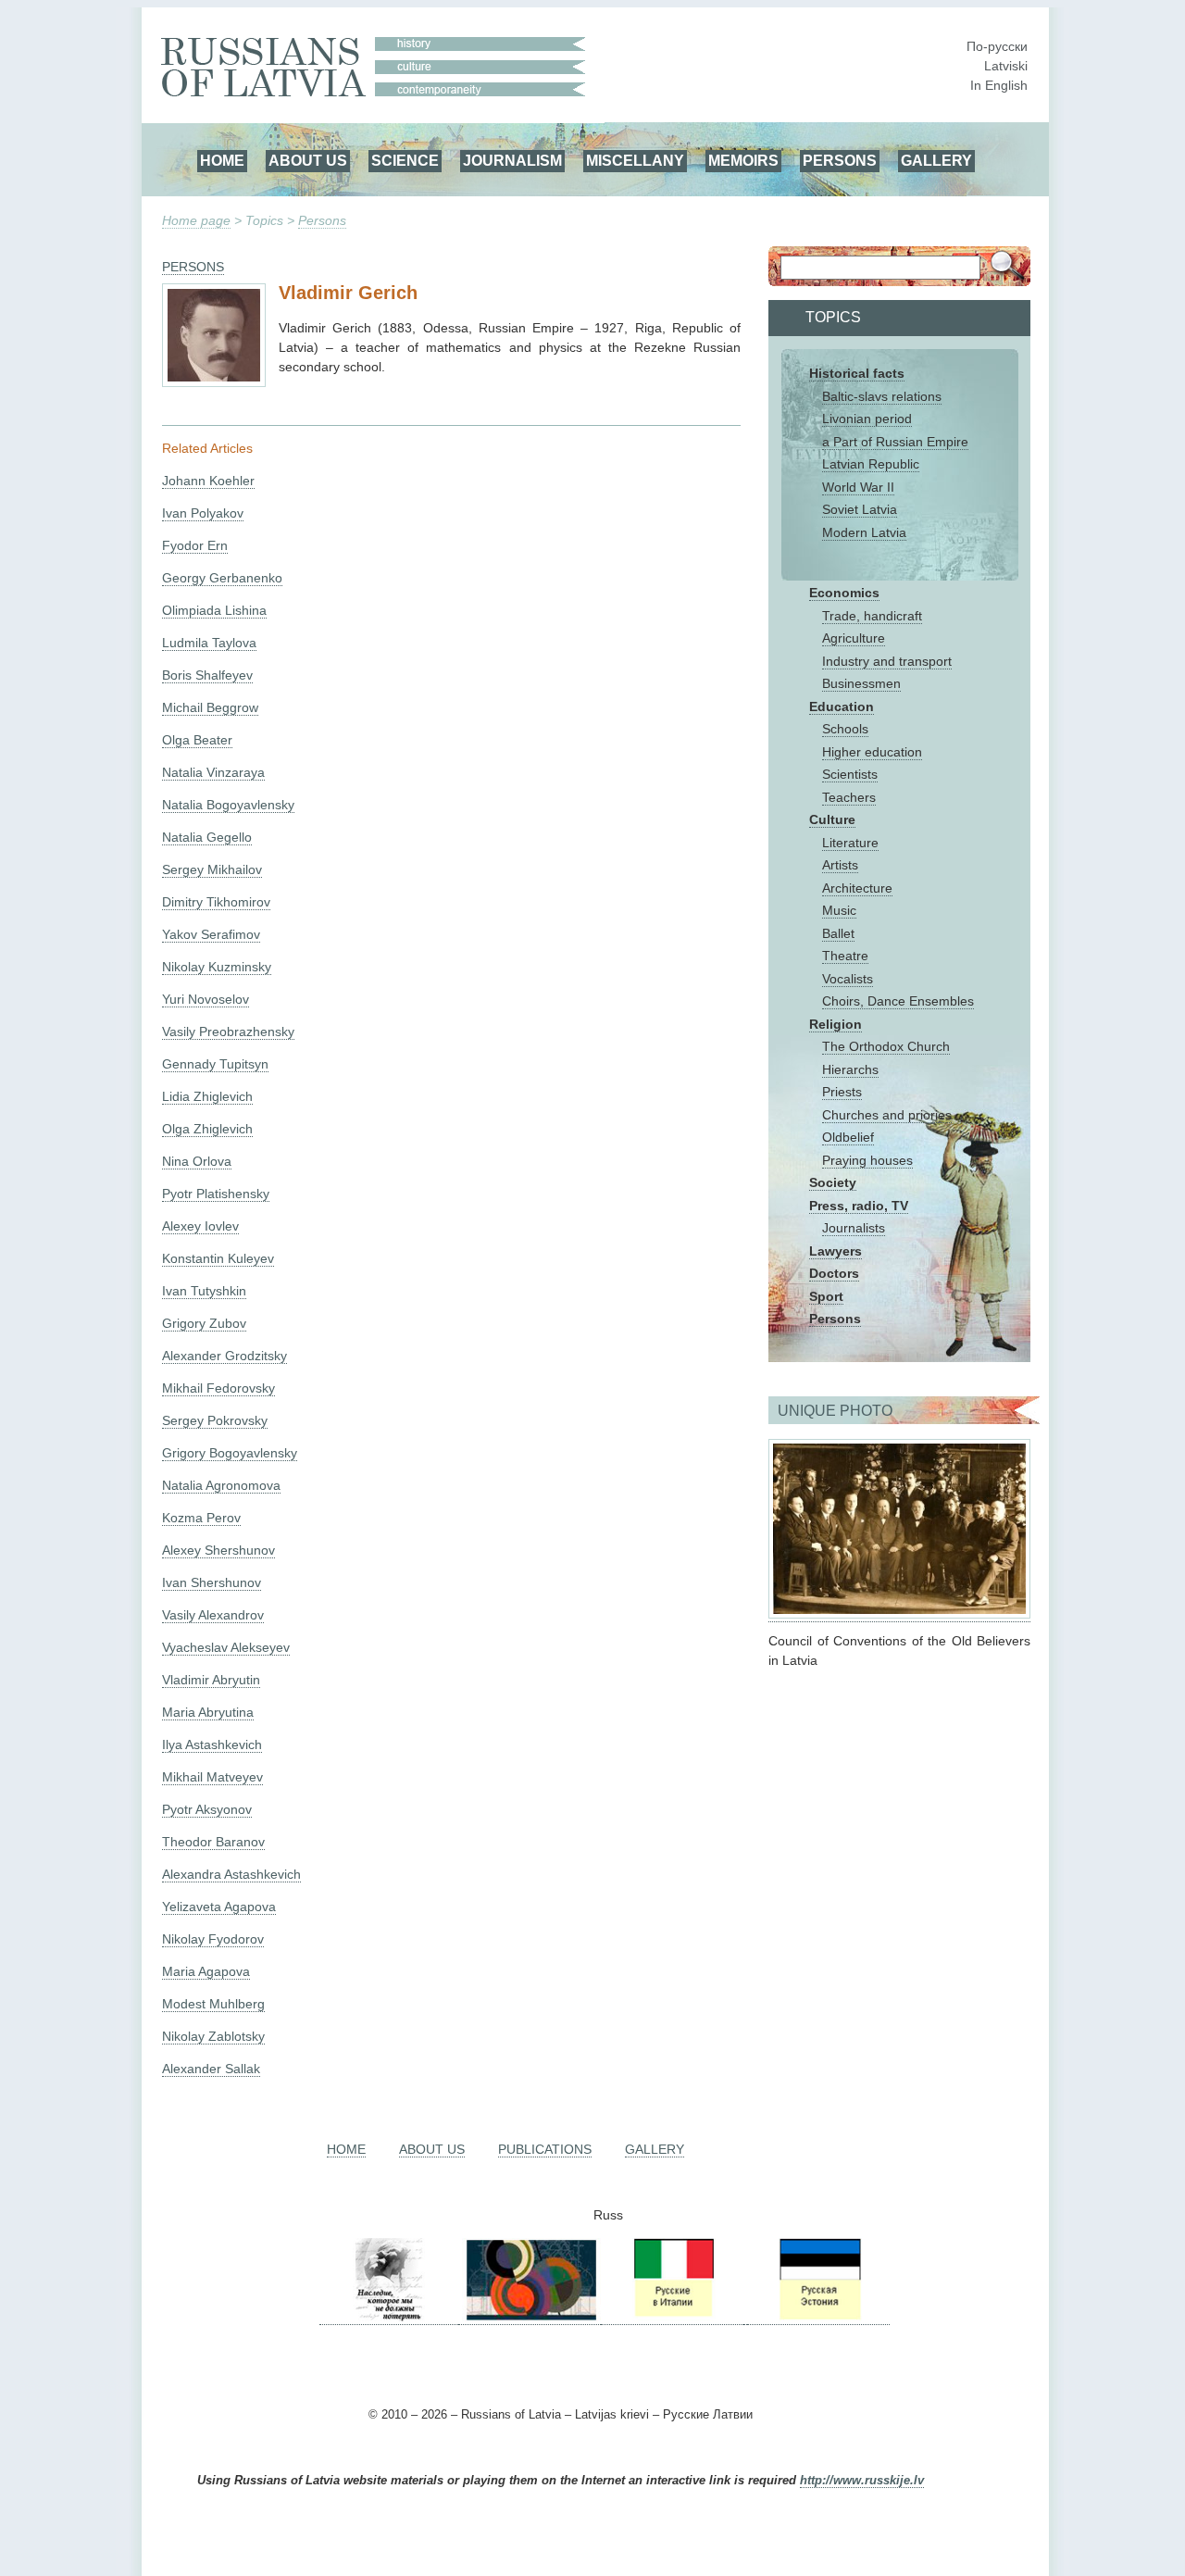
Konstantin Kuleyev (218, 1258)
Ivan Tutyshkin (204, 1291)
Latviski (1006, 66)
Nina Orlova (197, 1161)
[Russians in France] (745, 2317)
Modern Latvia (864, 532)
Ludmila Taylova (209, 643)
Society (833, 1182)
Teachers (849, 797)
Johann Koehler (208, 481)
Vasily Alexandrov (213, 1615)
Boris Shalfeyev (207, 675)
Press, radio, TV (859, 1206)
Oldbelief (848, 1137)
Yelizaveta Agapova (219, 1907)
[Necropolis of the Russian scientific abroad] (389, 2317)
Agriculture (854, 638)
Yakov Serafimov (211, 934)
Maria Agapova (206, 1971)
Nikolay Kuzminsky (217, 967)
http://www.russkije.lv (862, 2481)
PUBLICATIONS (545, 2149)
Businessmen (861, 683)
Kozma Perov (201, 1518)
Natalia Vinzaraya (213, 772)
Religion (836, 1024)
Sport (826, 1296)
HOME (222, 160)
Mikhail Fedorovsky (218, 1388)
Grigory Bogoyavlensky (230, 1453)
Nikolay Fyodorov (213, 1939)
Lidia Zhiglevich (207, 1096)
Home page (196, 220)
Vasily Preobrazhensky (228, 1032)
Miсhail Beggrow (210, 707)
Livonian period (867, 419)
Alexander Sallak (211, 2069)
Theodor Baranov (213, 1842)
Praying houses (867, 1160)
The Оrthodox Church (886, 1046)
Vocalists (848, 979)
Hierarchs (850, 1069)
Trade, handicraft (872, 616)
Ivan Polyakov (203, 513)
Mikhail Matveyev (212, 1777)
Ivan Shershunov (212, 1582)
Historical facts (857, 373)
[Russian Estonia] (818, 2317)
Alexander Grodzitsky (225, 1356)
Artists (840, 865)
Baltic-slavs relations (882, 396)
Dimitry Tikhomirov (216, 902)
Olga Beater (197, 740)
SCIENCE (405, 160)
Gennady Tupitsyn (215, 1064)
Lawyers (836, 1251)
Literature (850, 843)
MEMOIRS (743, 160)
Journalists (854, 1228)
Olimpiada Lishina (214, 610)
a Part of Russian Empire (895, 442)
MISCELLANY (635, 160)
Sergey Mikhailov (212, 869)
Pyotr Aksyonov (207, 1809)
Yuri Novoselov (206, 999)
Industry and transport (887, 661)
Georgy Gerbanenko (222, 578)
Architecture (857, 888)
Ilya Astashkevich (212, 1744)
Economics (844, 593)
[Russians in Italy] (672, 2317)
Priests (842, 1092)
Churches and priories (887, 1115)
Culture (832, 819)
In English (999, 85)
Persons (322, 220)
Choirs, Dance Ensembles (898, 1001)
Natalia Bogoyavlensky (228, 805)
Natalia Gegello (207, 837)
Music (839, 910)
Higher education (872, 752)
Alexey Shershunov (218, 1550)
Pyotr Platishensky (216, 1194)
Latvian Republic (871, 464)
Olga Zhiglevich (207, 1129)
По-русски (997, 46)
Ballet (838, 933)
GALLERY (936, 160)
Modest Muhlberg (213, 2004)
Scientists (850, 774)
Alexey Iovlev (200, 1226)
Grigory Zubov (204, 1323)
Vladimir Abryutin (211, 1680)
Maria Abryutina (208, 1712)
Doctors (834, 1273)
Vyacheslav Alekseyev (226, 1647)
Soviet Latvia (860, 509)
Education (842, 707)
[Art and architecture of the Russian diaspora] (530, 2317)
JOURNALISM (512, 160)
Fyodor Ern (195, 545)
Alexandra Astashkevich (231, 1874)
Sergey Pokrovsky (215, 1420)
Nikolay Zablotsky (213, 2036)
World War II (858, 487)
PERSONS (840, 160)
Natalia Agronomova (221, 1485)
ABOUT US (308, 160)
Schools (845, 729)
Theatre (845, 956)
